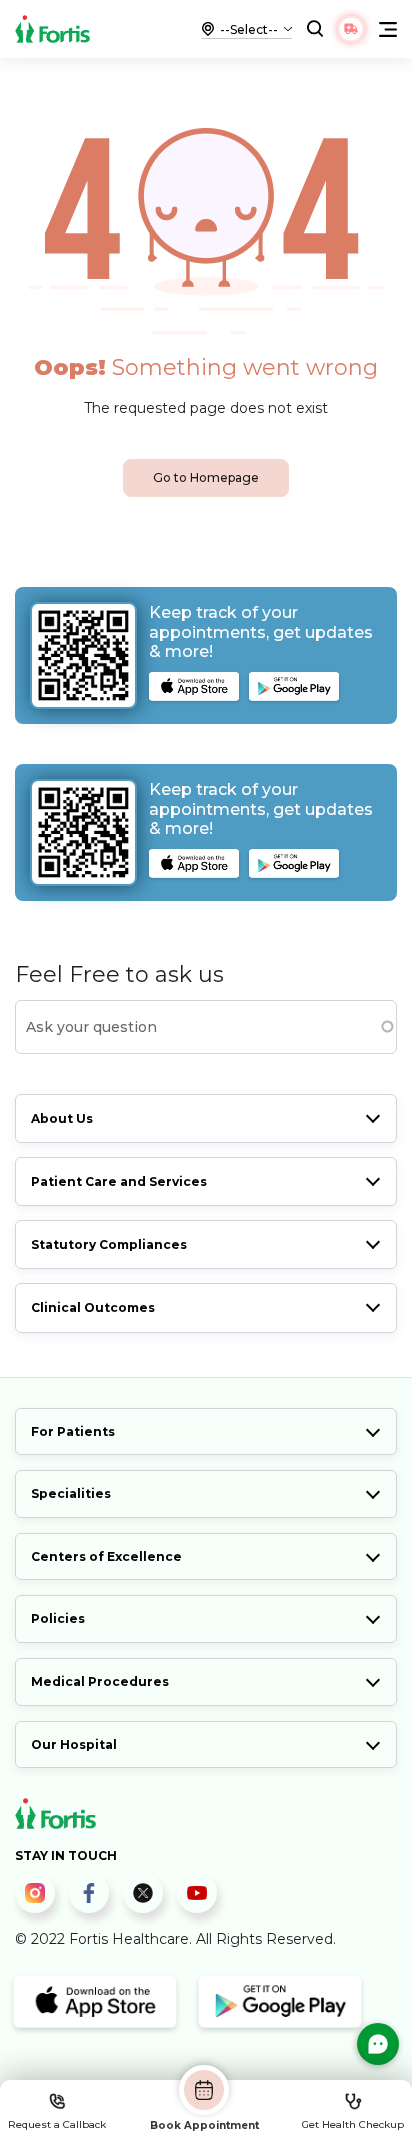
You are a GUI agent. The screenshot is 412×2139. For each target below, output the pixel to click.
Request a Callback (57, 2124)
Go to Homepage (206, 477)
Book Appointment (204, 2125)
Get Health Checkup (353, 2124)
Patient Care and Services (119, 1181)
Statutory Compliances (109, 1244)
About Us (62, 1118)
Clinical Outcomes (93, 1307)
